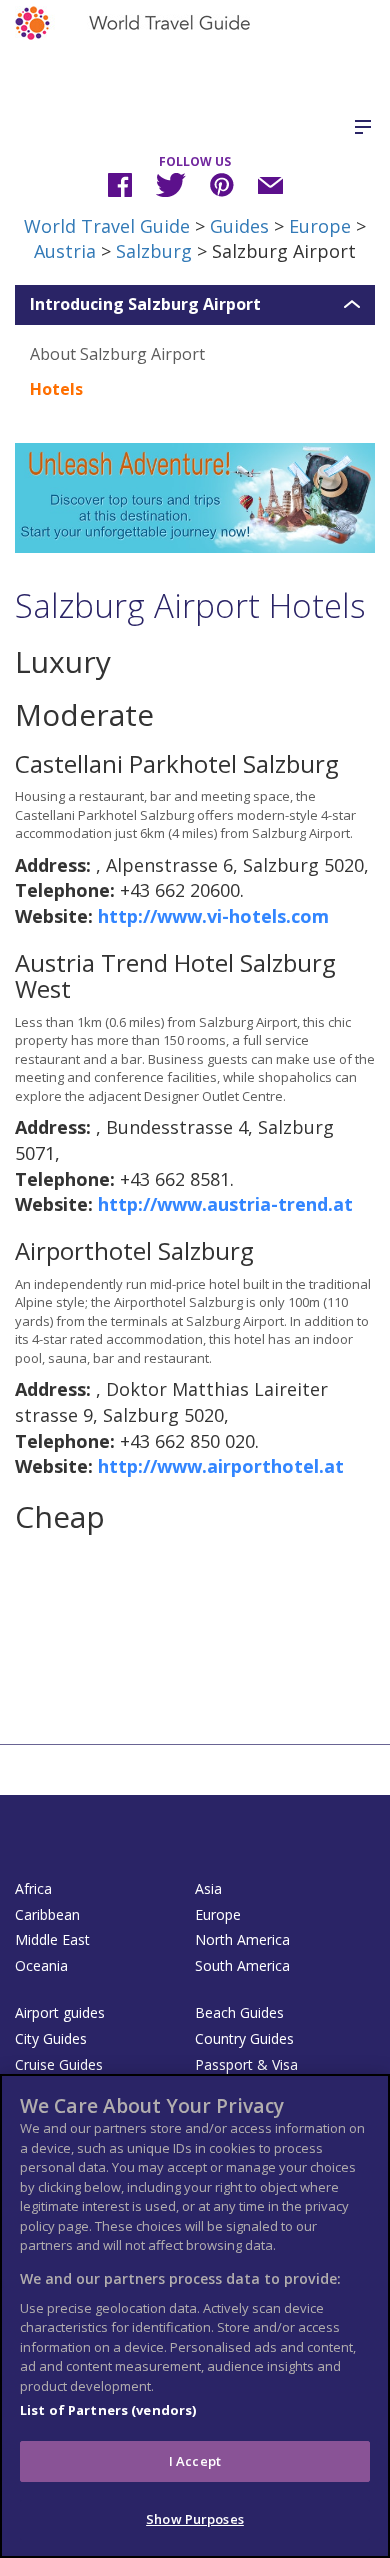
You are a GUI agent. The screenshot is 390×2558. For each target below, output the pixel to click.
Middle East (52, 1939)
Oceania (41, 1965)
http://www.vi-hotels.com (213, 916)
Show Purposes (195, 2519)
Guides (239, 226)
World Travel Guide (107, 226)
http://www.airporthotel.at (221, 1466)
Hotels (56, 389)
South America (242, 1965)
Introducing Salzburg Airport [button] (145, 305)
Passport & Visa (246, 2064)
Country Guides (244, 2038)
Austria (65, 251)
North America (242, 1939)
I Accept (195, 2461)
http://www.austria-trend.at (225, 1204)
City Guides (51, 2038)
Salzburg (154, 251)
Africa (33, 1888)
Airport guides (60, 2012)
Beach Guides (239, 2012)
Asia (208, 1888)
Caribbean (47, 1914)
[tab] (195, 305)
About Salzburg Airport (117, 354)
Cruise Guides (59, 2064)
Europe (320, 226)
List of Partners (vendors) (108, 2410)
